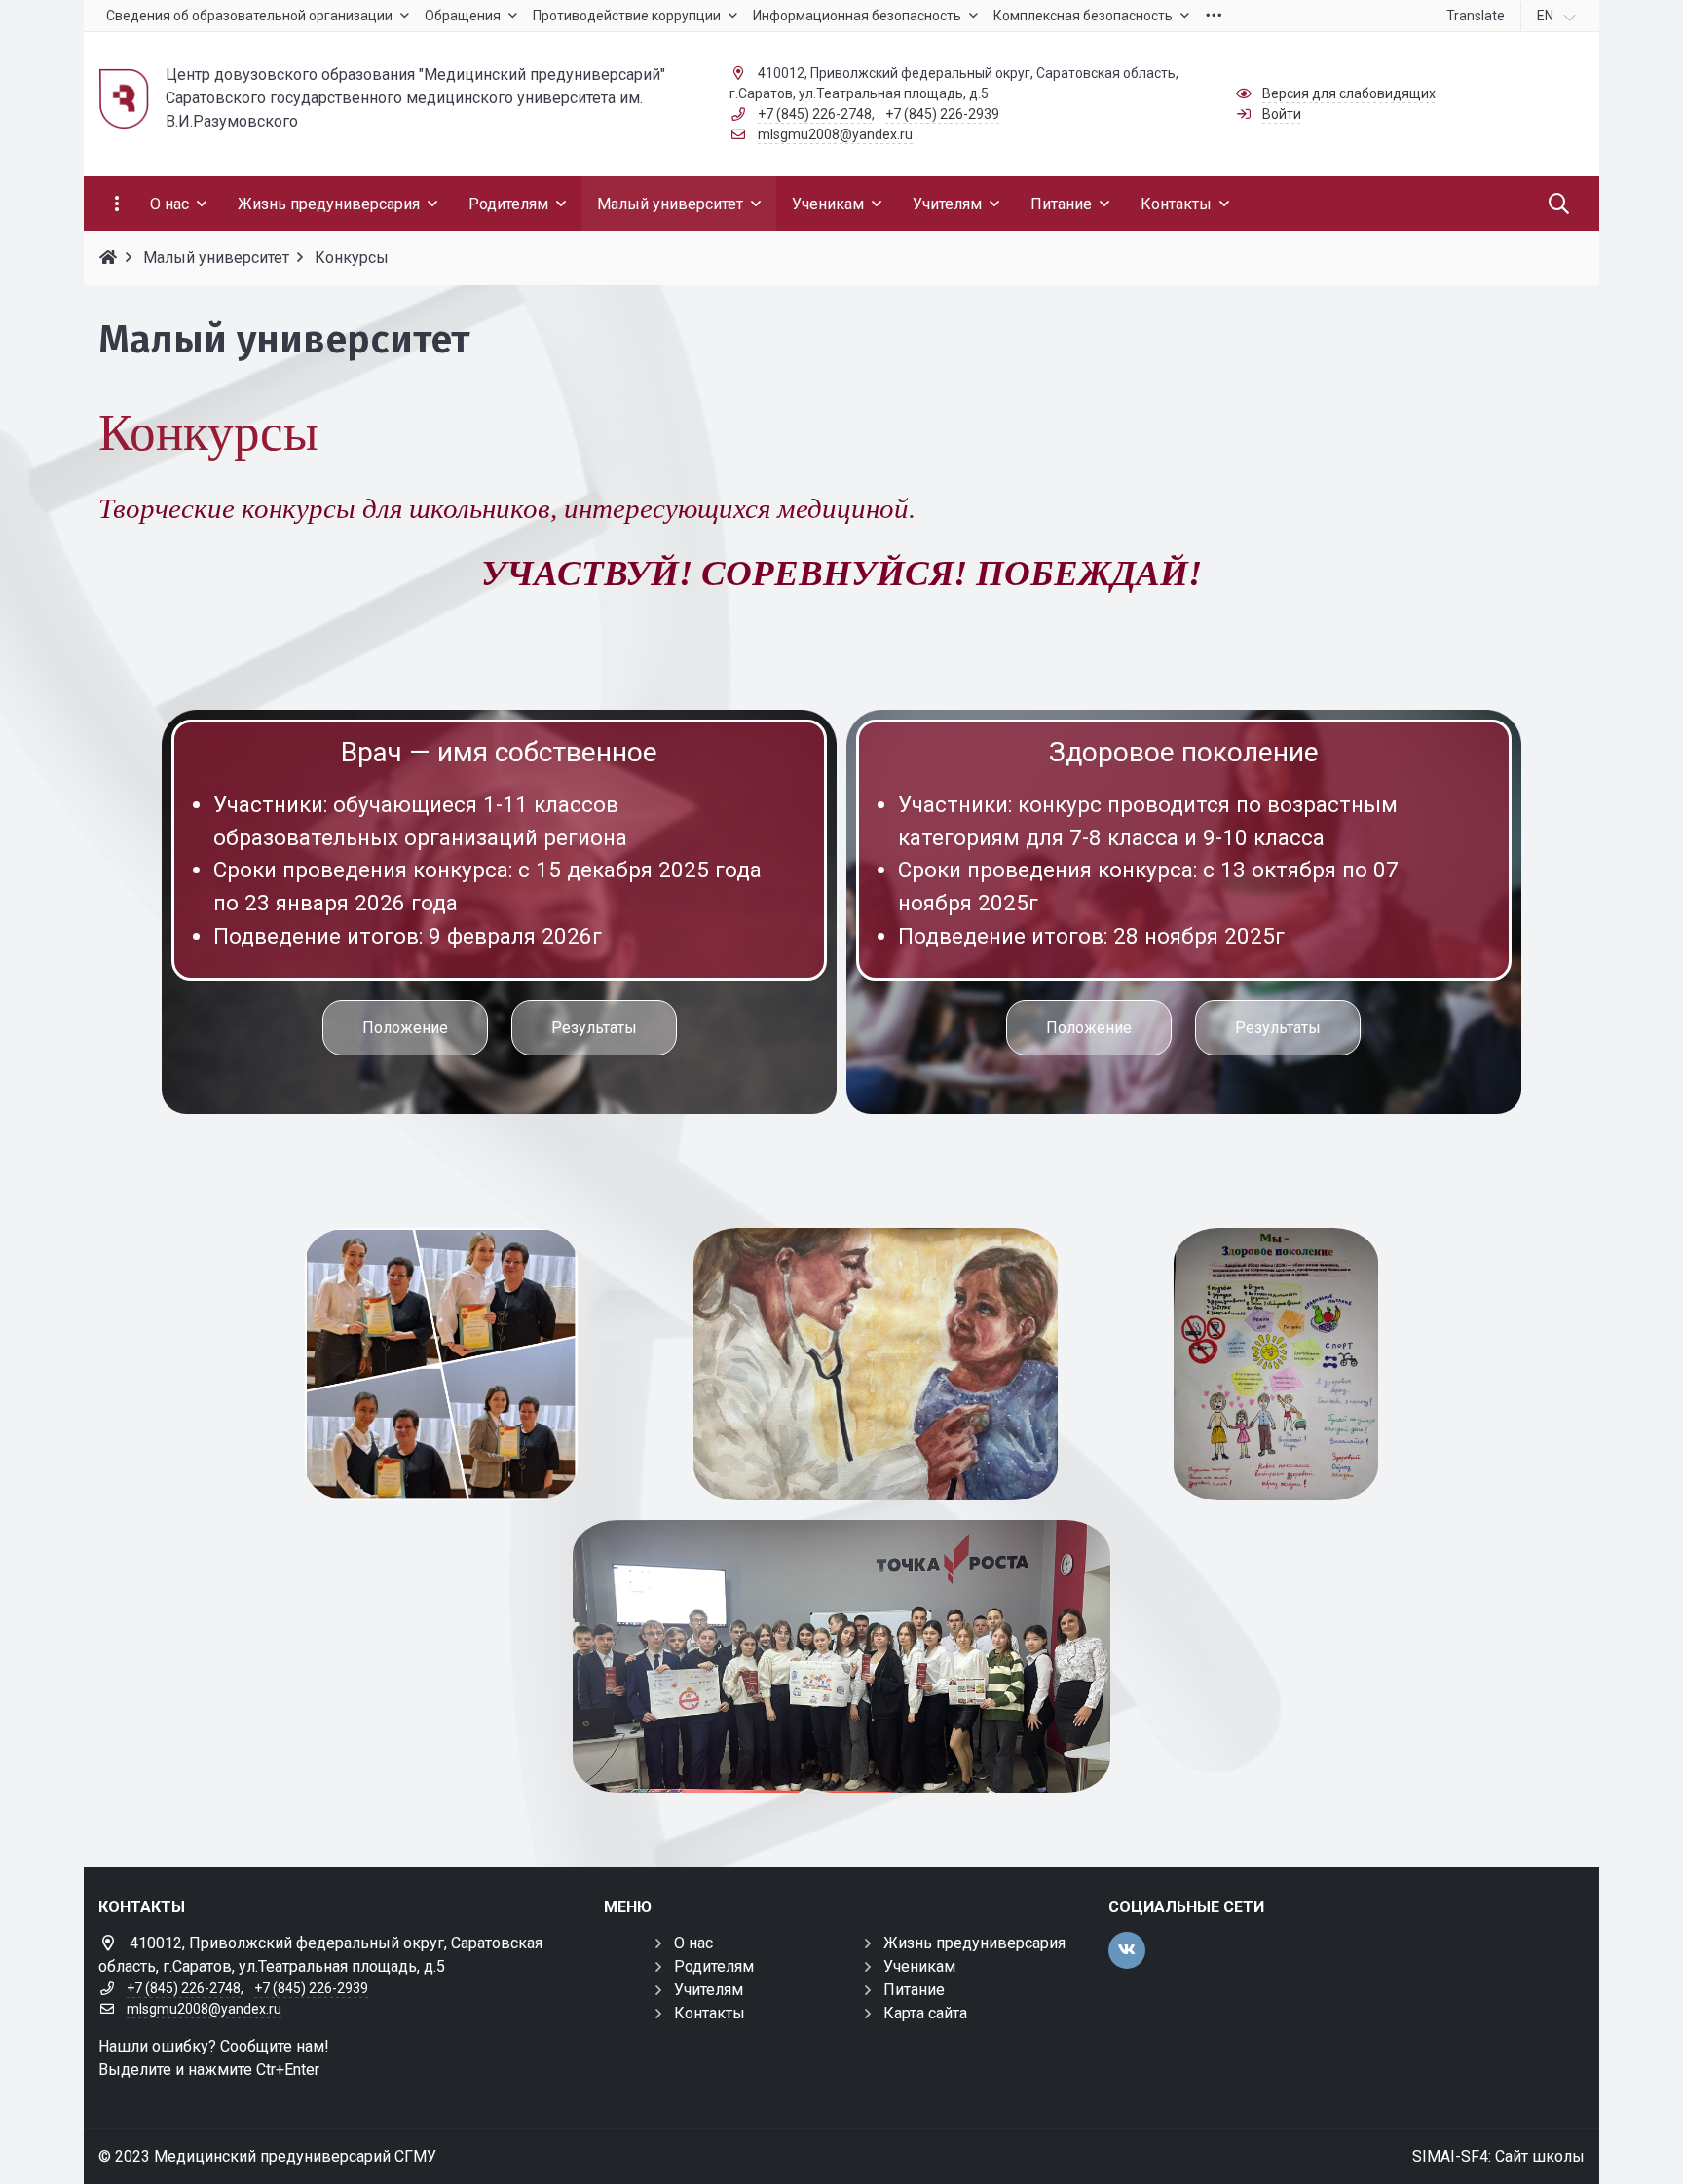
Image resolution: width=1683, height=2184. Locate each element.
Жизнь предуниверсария (974, 1943)
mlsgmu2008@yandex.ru (835, 134)
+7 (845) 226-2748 (815, 114)
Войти (1282, 114)
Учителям (709, 1990)
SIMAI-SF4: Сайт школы (1498, 2156)
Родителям (714, 1966)
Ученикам (919, 1966)
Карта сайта (925, 2013)
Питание (914, 1990)
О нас (693, 1943)
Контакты (710, 2013)
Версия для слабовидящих (1349, 93)
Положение (405, 1028)
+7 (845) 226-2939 (942, 114)
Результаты (594, 1028)
